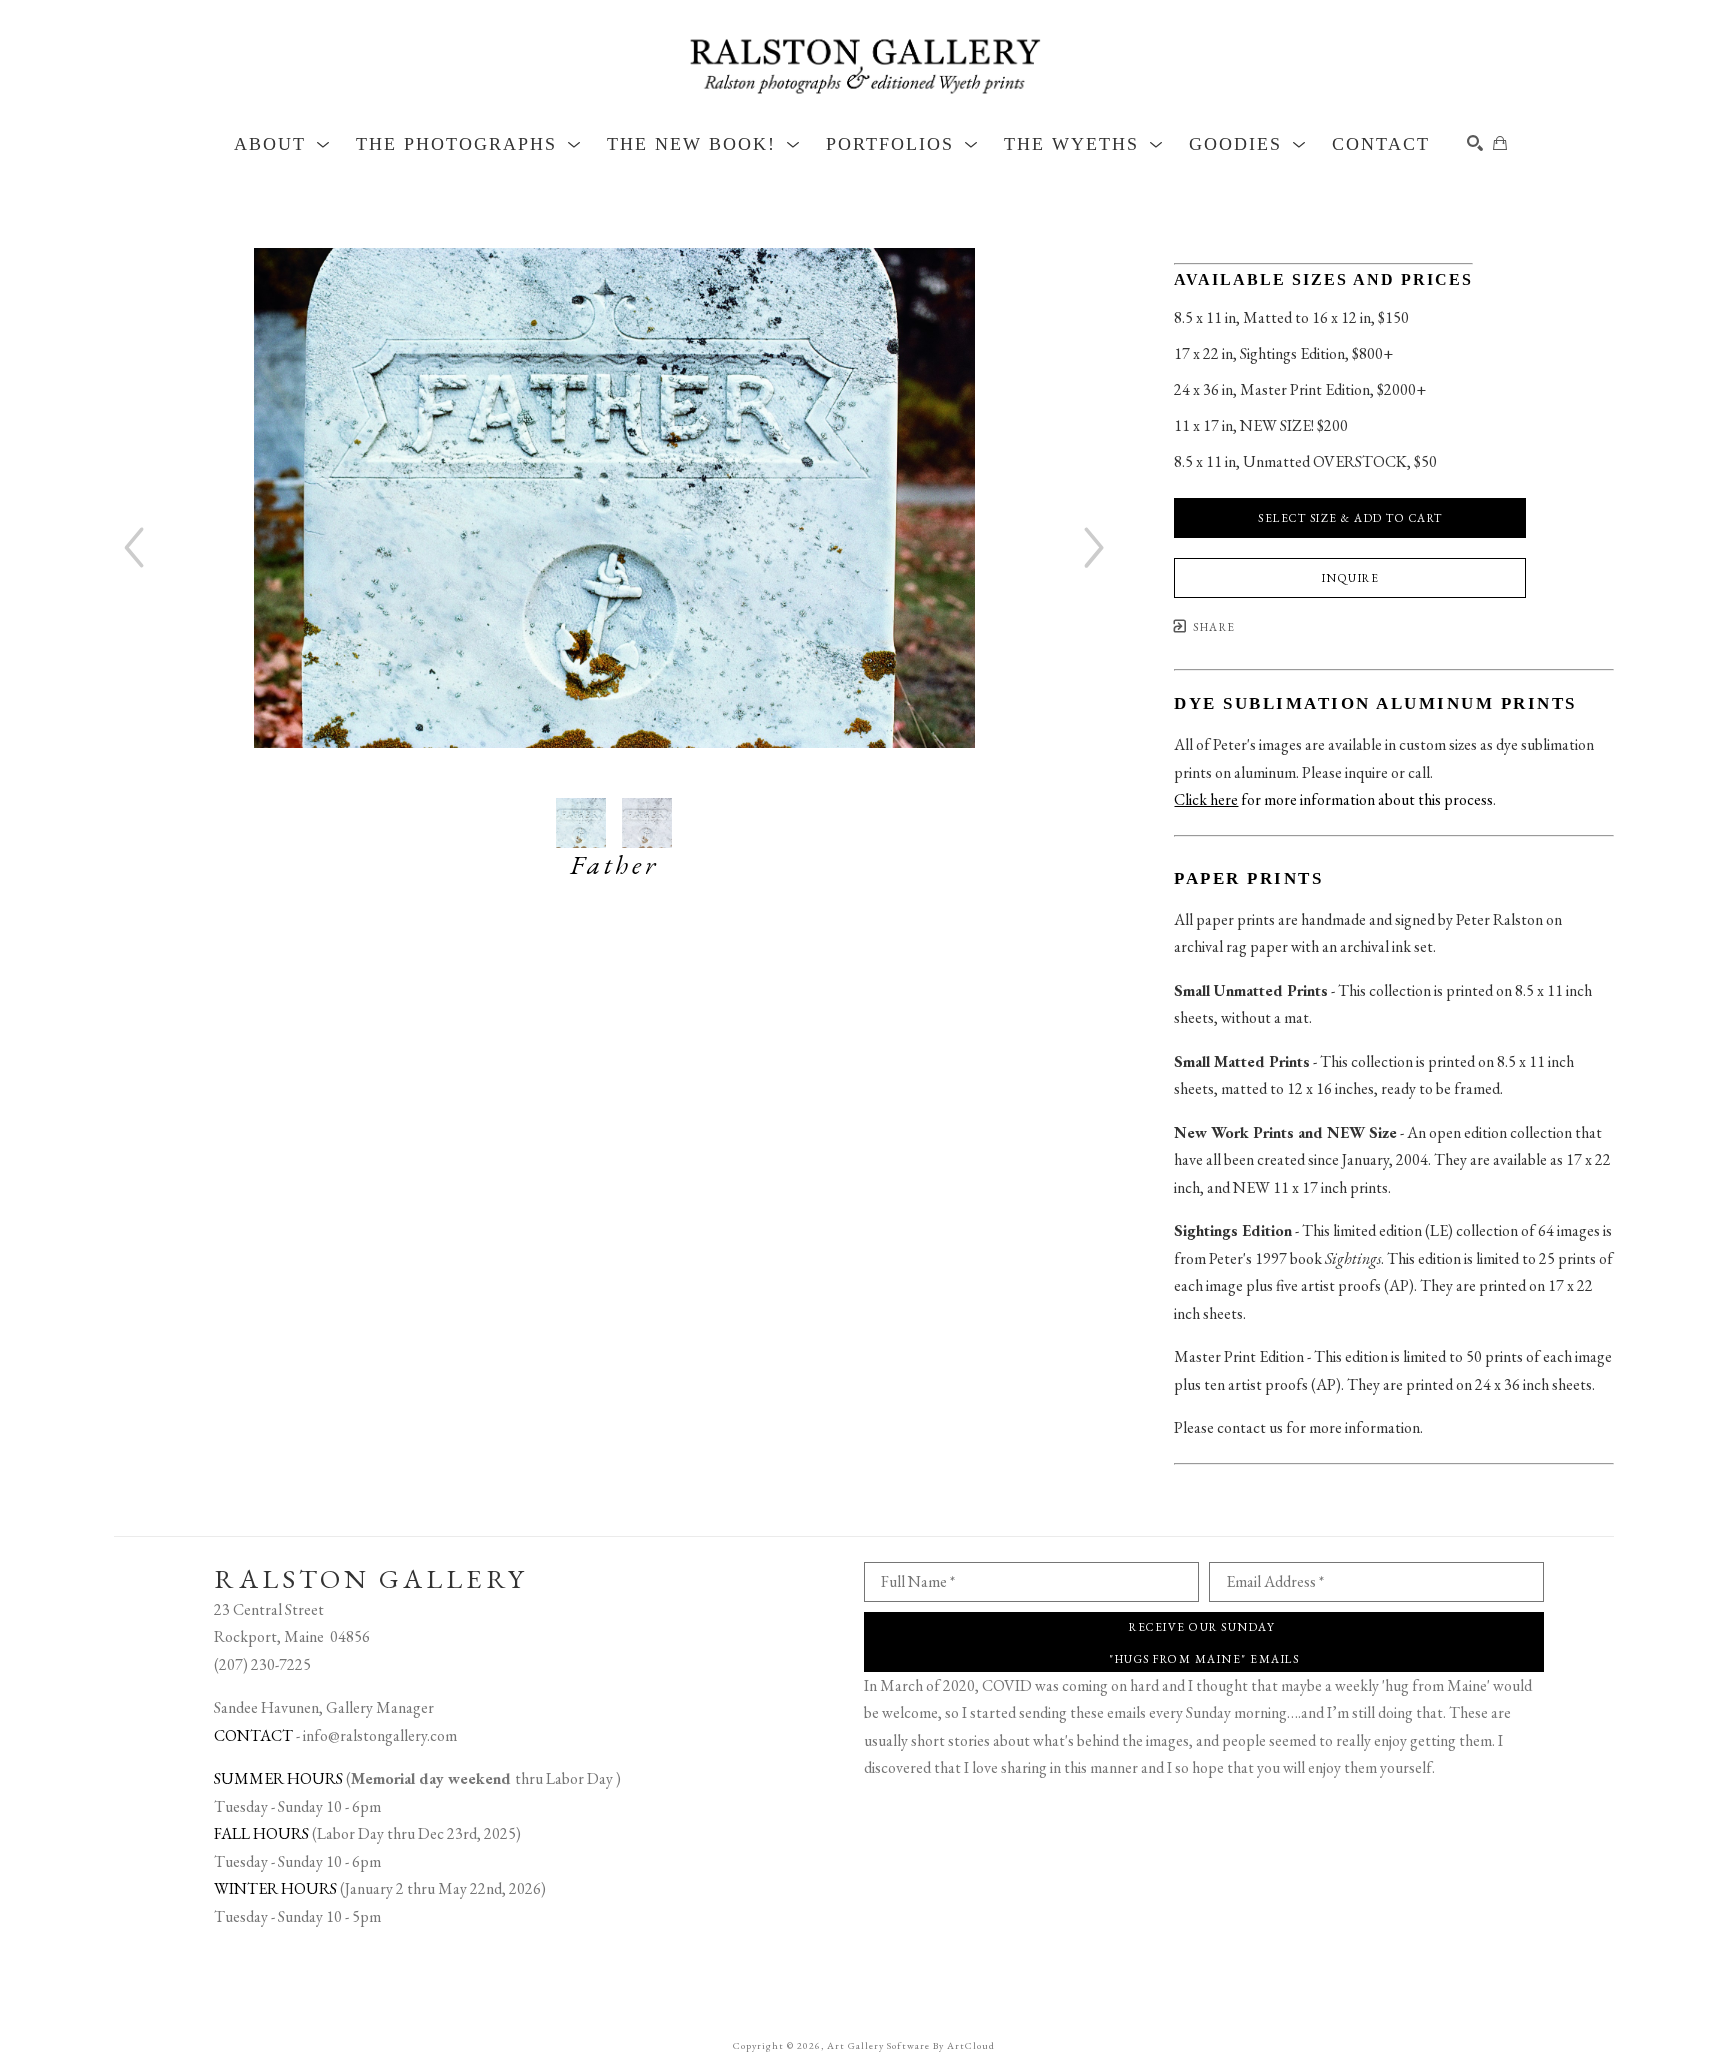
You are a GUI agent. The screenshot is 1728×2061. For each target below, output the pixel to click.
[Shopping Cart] (1500, 143)
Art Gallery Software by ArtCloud (911, 2045)
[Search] (1475, 143)
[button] (282, 144)
